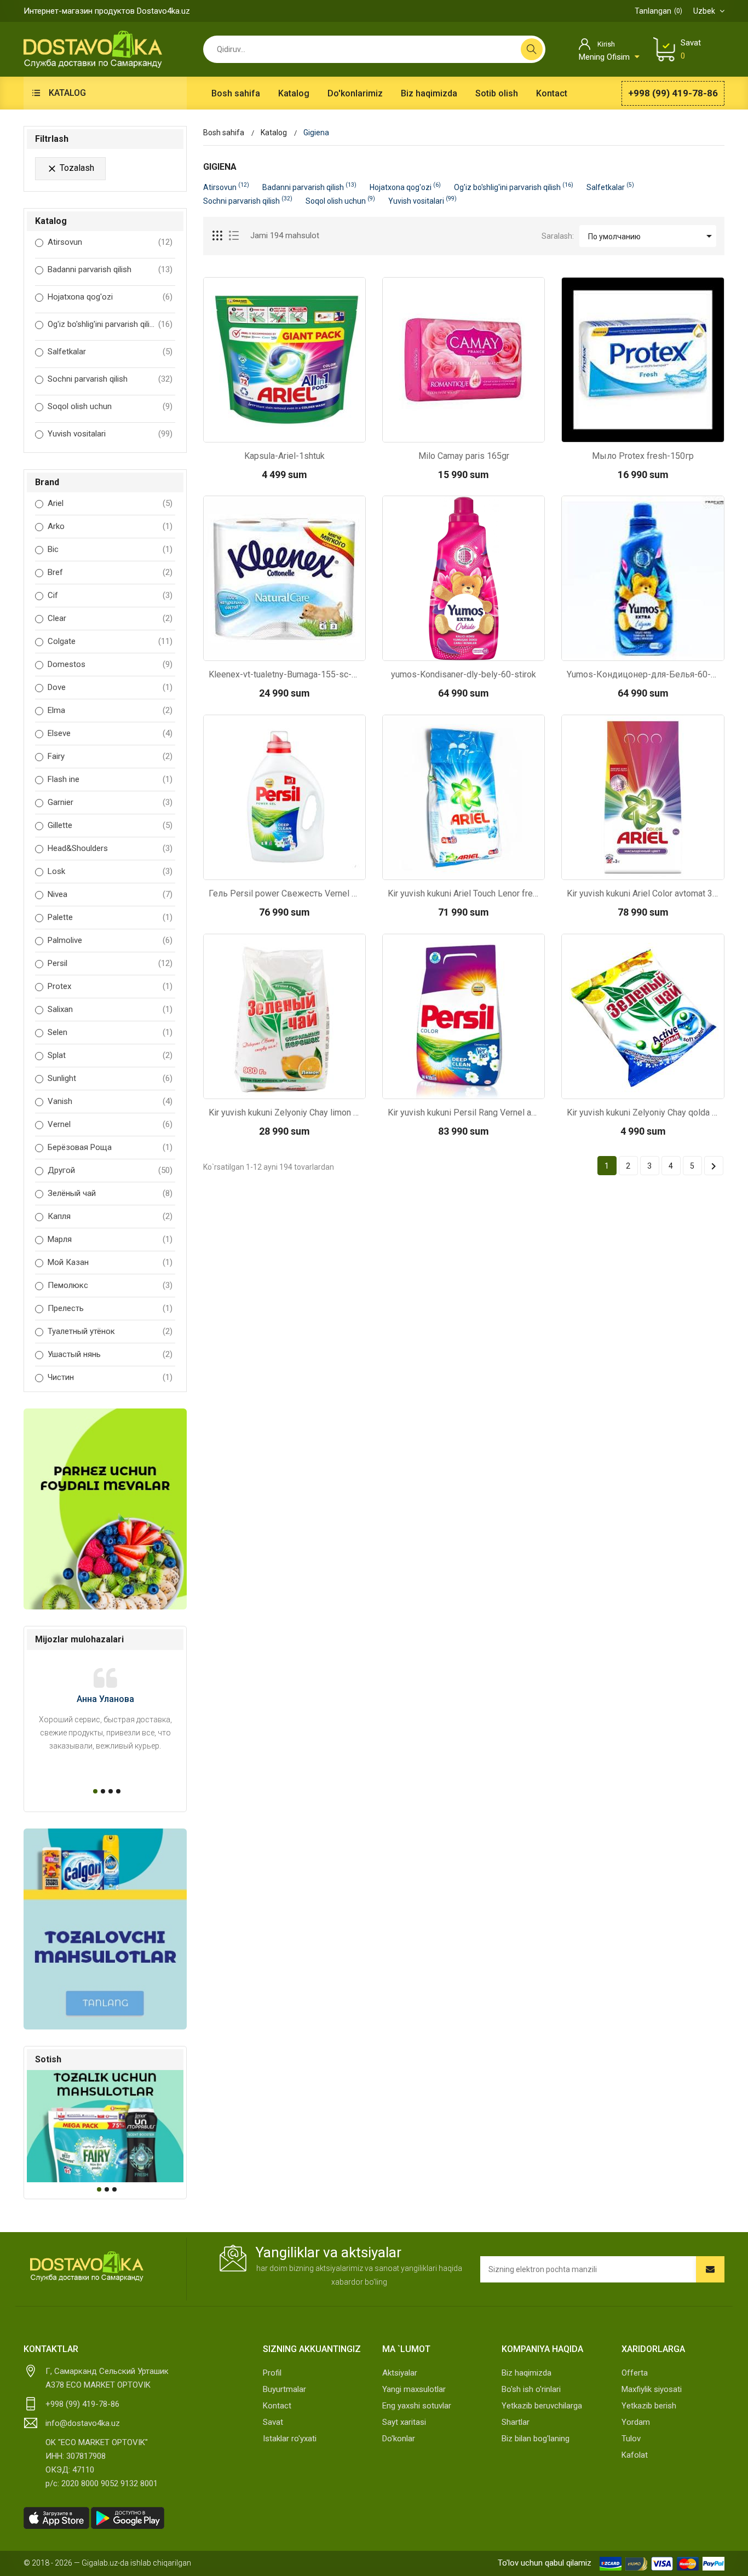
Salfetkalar (67, 352)
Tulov (631, 2439)
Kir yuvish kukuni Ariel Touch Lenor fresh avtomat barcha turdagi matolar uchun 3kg (464, 893)
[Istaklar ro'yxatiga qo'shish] (313, 431)
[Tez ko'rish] (255, 431)
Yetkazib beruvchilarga (542, 2406)
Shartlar (516, 2422)
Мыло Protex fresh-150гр (643, 456)
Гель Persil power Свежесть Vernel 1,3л (284, 893)
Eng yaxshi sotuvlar (417, 2406)
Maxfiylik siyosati (652, 2389)
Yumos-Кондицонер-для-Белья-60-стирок (643, 674)
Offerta (635, 2373)
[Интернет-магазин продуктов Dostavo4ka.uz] (93, 49)
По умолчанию (652, 236)
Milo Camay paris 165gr (464, 456)
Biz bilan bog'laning (536, 2439)
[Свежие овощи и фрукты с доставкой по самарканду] (105, 1509)
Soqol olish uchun (80, 406)
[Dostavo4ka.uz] (87, 2267)
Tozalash (70, 168)
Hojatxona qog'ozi (80, 297)
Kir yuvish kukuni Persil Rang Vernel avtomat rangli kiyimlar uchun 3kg (464, 1112)
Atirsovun (65, 242)
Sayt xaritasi (404, 2422)
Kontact (277, 2406)
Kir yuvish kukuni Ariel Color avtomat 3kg (643, 893)
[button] (94, 1791)
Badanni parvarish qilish (90, 269)
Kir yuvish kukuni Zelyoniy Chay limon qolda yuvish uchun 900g (284, 1112)
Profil (272, 2373)
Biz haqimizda (527, 2373)
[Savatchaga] (284, 431)
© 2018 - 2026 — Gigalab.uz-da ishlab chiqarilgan (107, 2563)
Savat (273, 2422)
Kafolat (635, 2455)
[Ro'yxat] (234, 236)
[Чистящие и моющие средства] (105, 1929)
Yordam (636, 2422)
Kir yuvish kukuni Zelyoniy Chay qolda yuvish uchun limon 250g (643, 1112)
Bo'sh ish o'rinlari (531, 2389)
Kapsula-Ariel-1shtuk (284, 456)
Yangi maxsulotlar (414, 2389)
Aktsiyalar (400, 2373)
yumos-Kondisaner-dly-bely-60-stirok (464, 674)
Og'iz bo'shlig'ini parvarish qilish (102, 324)
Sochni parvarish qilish (88, 379)
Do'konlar (399, 2439)
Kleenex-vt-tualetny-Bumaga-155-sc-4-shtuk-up (284, 674)
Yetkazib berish (649, 2406)
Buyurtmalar (284, 2389)
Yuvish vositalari (77, 434)
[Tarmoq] (218, 236)
